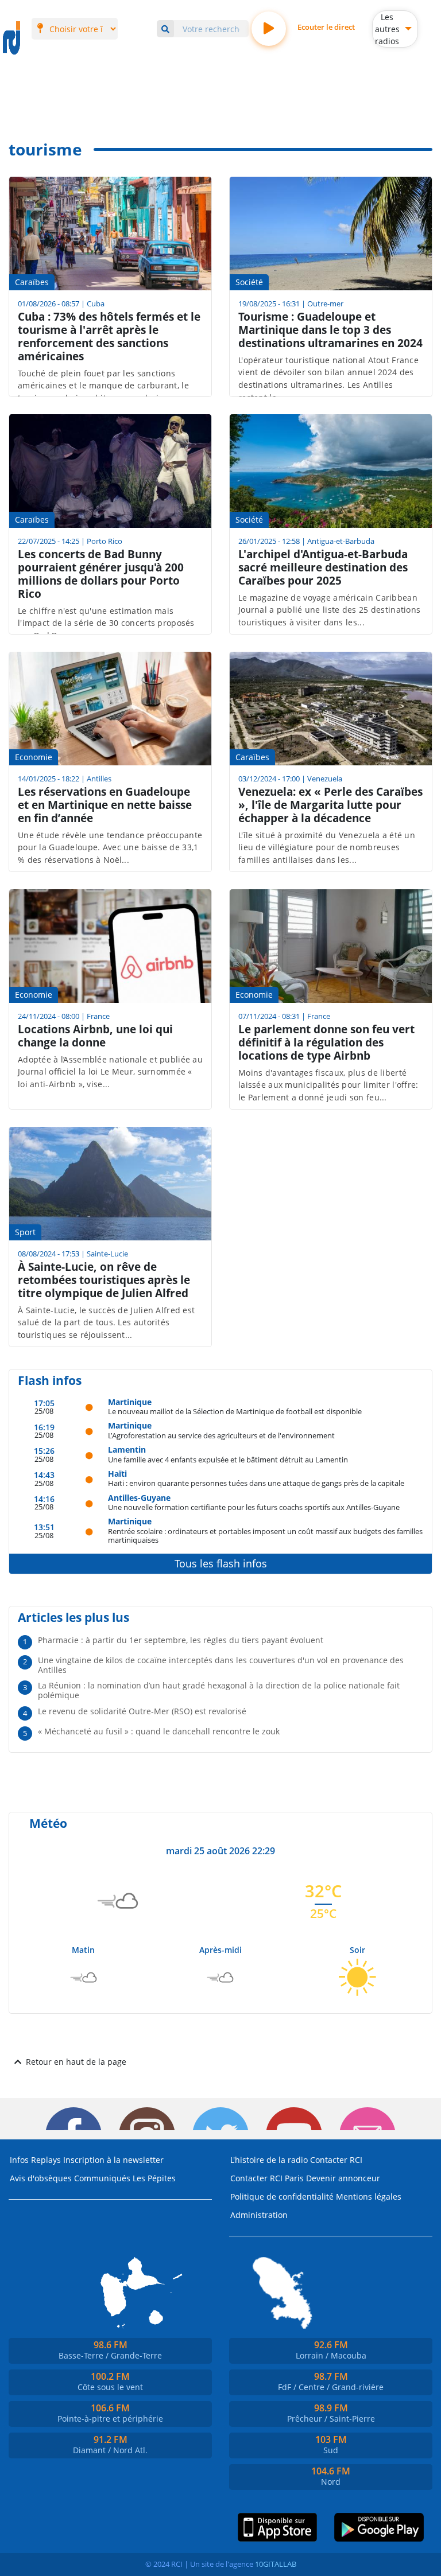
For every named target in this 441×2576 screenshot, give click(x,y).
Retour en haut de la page (76, 2062)
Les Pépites (154, 2178)
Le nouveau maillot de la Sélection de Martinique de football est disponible (235, 1411)
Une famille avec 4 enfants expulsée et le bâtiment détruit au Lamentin (228, 1459)
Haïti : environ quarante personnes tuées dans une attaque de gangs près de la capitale (256, 1483)
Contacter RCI (336, 2160)
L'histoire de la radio (269, 2160)
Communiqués (102, 2178)
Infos (19, 2160)
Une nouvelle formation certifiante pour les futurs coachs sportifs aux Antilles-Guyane (254, 1507)
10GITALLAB (276, 2564)
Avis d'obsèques (41, 2178)
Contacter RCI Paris (267, 2178)
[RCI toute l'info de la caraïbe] (11, 38)
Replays (46, 2160)
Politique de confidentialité (282, 2196)
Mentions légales (369, 2196)
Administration (259, 2215)
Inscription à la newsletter (113, 2160)
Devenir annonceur (343, 2178)
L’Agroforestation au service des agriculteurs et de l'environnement (221, 1435)
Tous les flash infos (221, 1563)
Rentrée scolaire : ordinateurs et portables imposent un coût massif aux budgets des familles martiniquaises (265, 1536)
